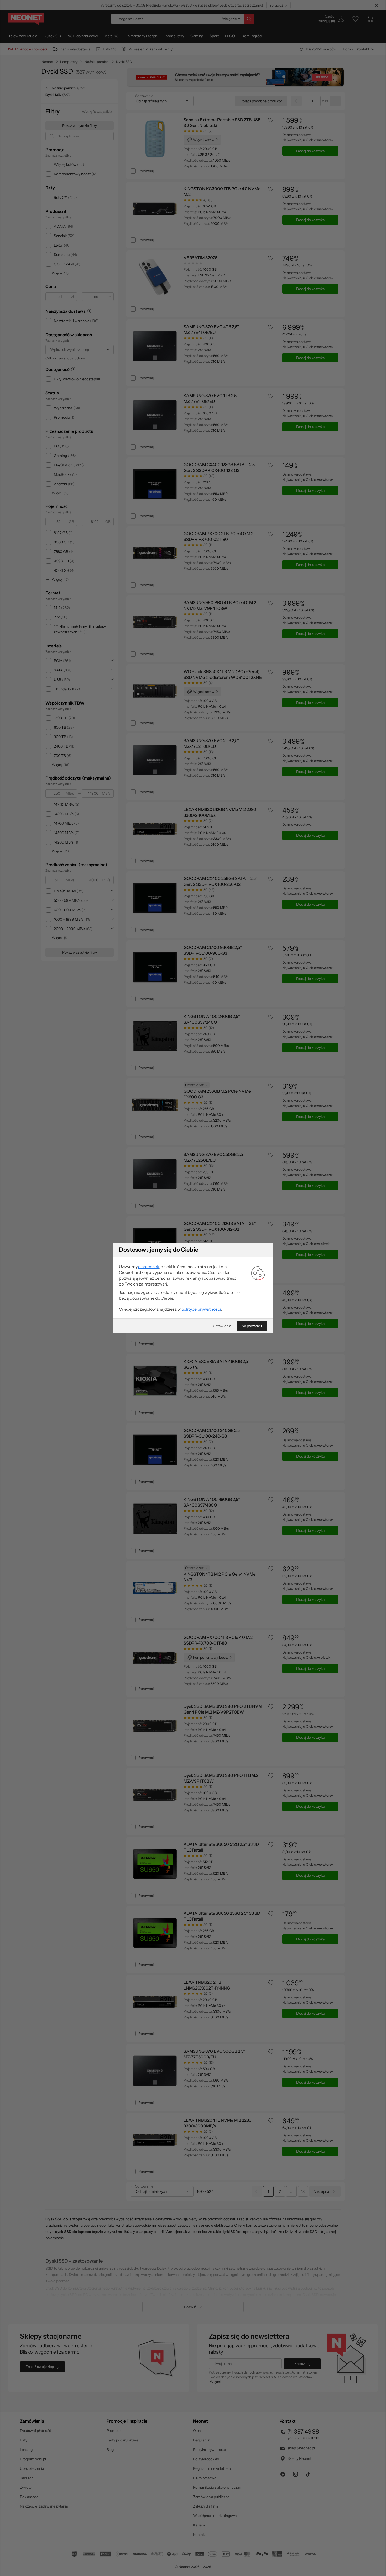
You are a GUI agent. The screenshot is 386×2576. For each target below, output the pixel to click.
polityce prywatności (201, 1309)
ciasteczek (148, 1267)
